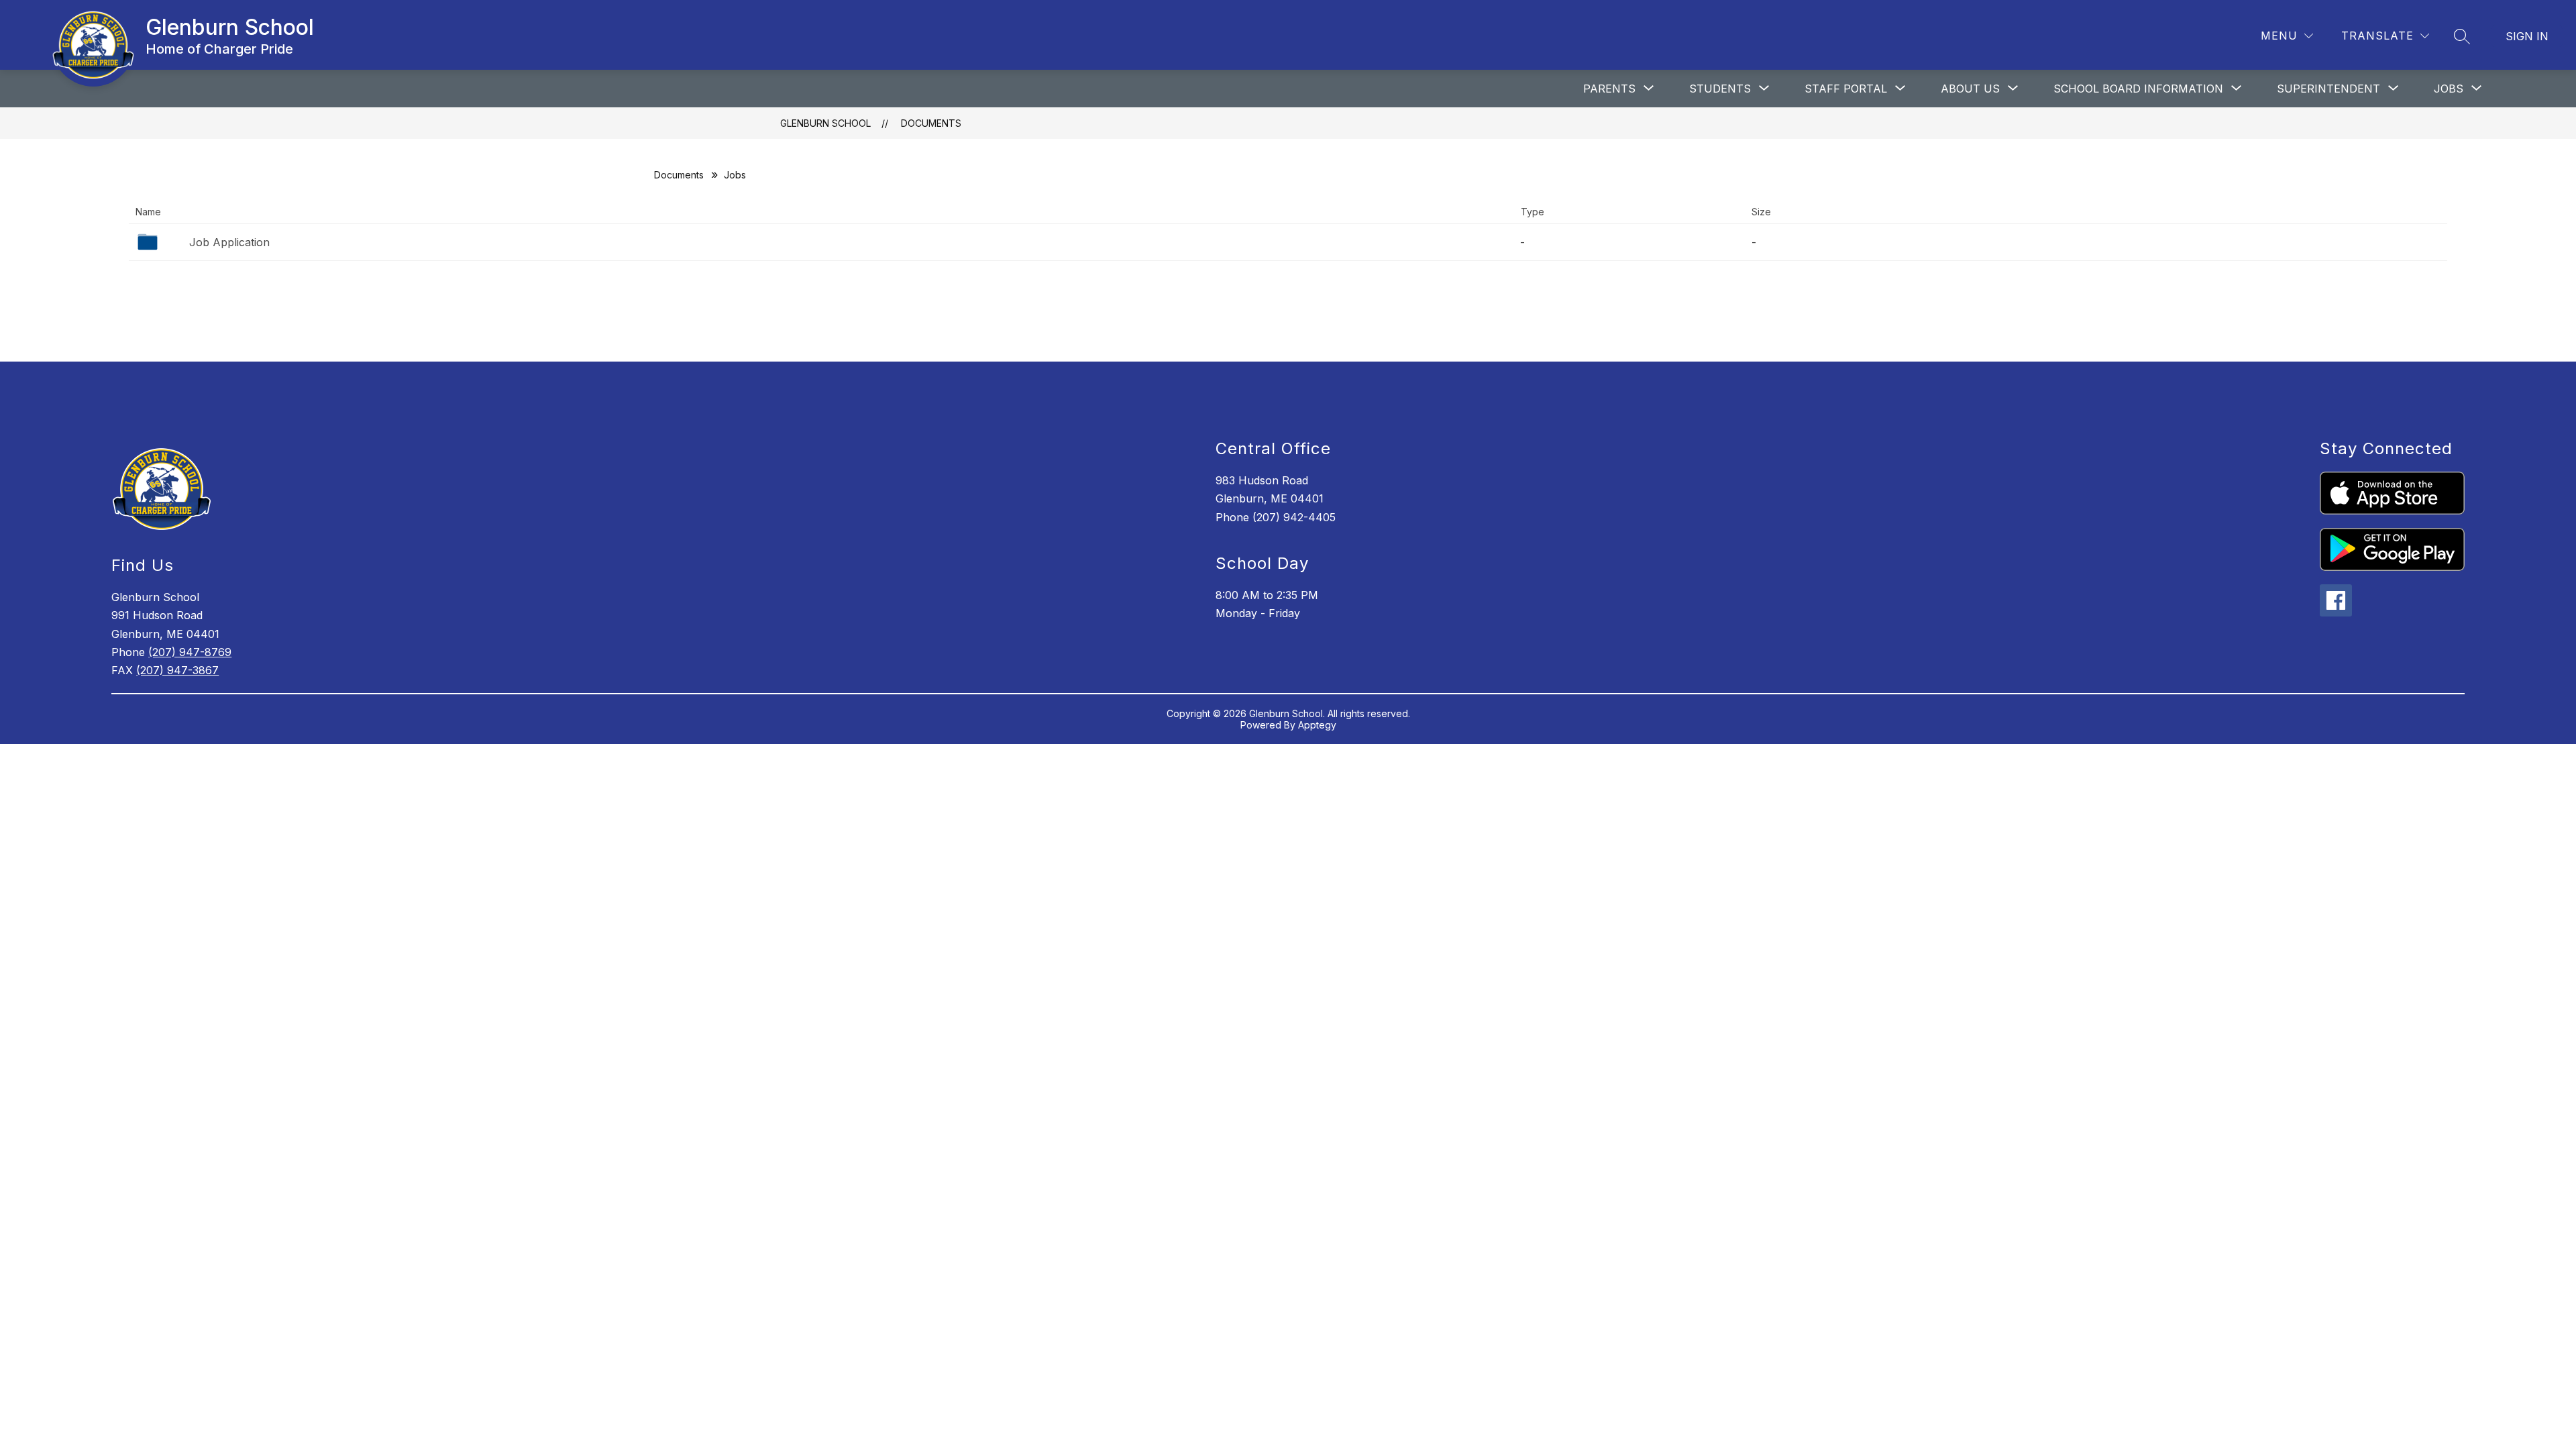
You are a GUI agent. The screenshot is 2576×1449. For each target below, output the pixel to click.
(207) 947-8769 (190, 652)
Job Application (229, 242)
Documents (931, 123)
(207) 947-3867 (177, 670)
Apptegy (1317, 725)
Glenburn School (825, 123)
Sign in (2527, 36)
